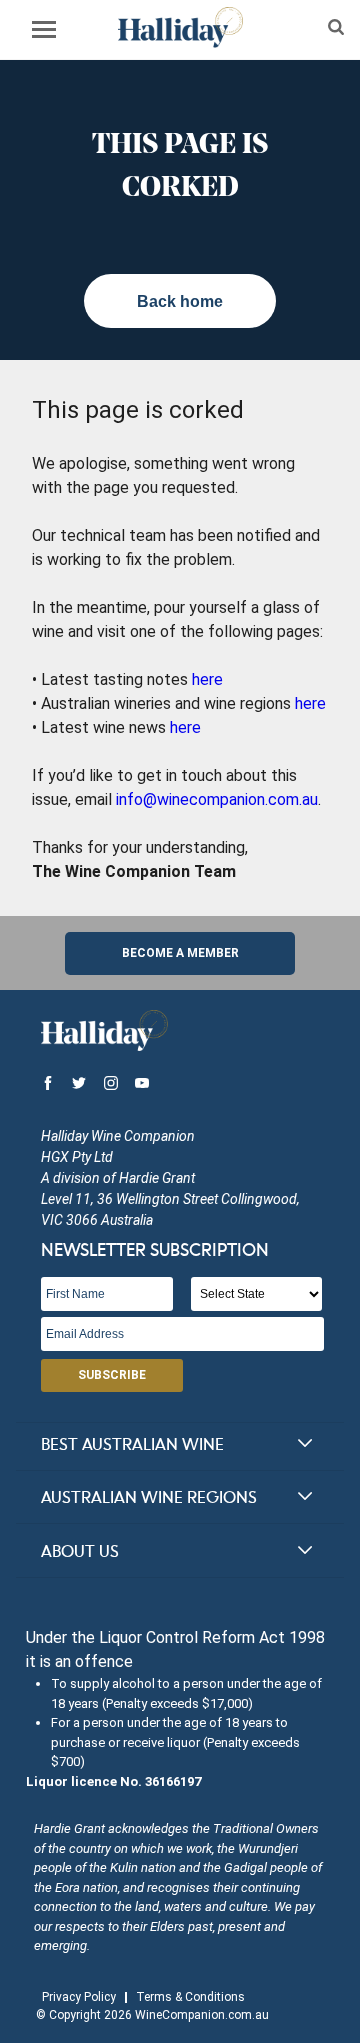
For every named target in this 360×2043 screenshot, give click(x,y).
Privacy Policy (79, 1997)
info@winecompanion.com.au (217, 799)
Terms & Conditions (190, 1997)
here (207, 679)
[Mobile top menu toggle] (44, 33)
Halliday (179, 27)
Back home (180, 301)
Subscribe (112, 1375)
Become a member (180, 953)
